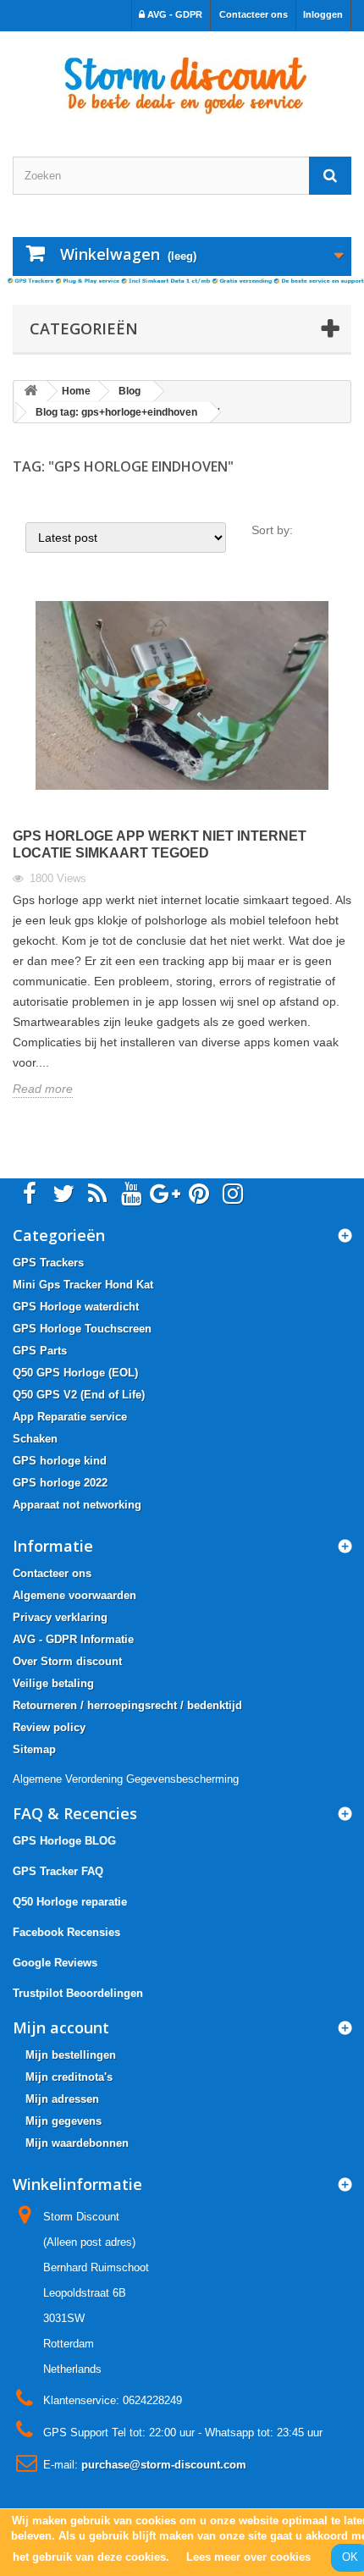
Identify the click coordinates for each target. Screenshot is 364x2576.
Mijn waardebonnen (77, 2143)
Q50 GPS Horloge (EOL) (75, 1373)
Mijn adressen (62, 2099)
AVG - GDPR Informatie (73, 1639)
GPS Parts (40, 1351)
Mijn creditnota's (69, 2077)
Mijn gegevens (63, 2121)
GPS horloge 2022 (60, 1483)
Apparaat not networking (77, 1505)
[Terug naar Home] (30, 392)
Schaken (35, 1439)
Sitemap (34, 1749)
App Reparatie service (70, 1417)
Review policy (49, 1727)
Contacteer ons (254, 14)
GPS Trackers (48, 1263)
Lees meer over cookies (248, 2557)
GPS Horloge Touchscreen (82, 1329)
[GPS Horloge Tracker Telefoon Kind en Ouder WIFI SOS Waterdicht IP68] (182, 79)
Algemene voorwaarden (74, 1595)
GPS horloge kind (60, 1461)
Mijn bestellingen (71, 2055)
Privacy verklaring (60, 1617)
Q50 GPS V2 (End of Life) (79, 1395)
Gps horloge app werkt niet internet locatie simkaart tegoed (160, 844)
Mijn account (61, 2027)
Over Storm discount (67, 1661)
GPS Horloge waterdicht (76, 1307)
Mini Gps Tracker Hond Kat (83, 1285)
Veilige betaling (53, 1683)
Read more (43, 1089)
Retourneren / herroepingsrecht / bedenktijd (127, 1705)
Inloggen (323, 14)
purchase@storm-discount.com (164, 2465)
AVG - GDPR (174, 14)
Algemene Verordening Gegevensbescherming (126, 1779)
